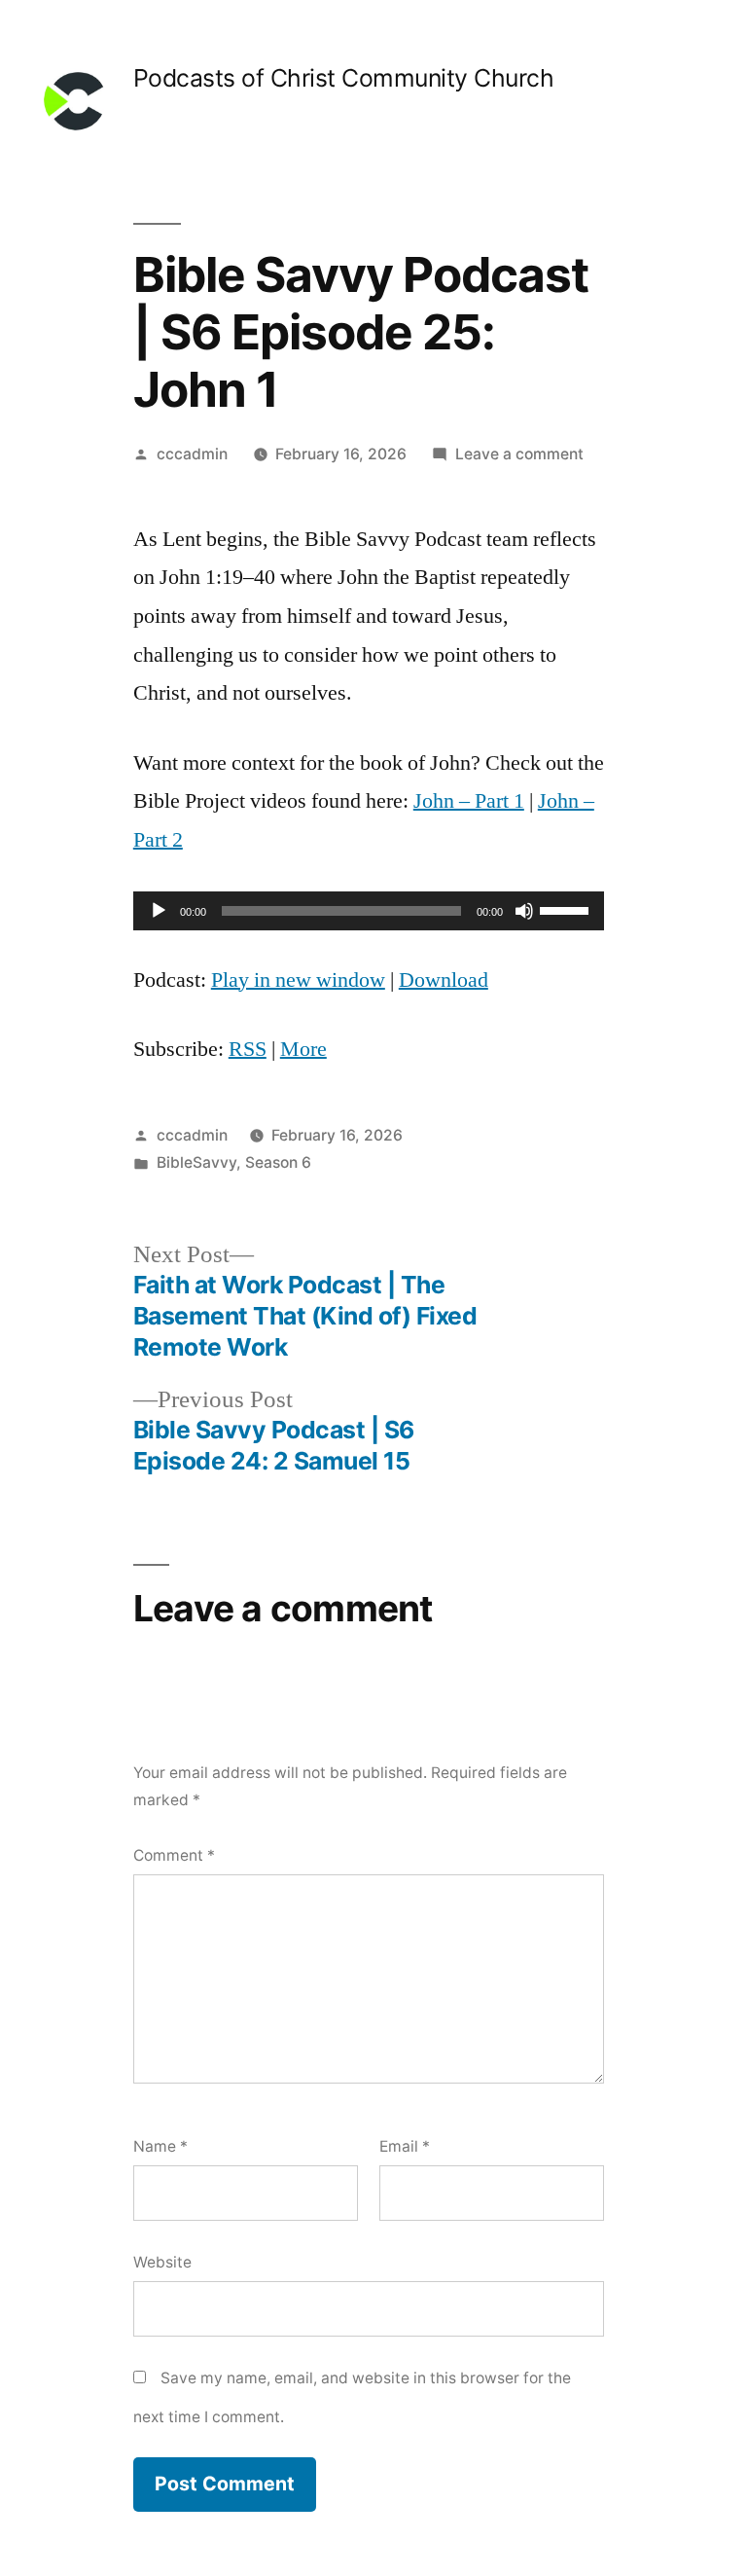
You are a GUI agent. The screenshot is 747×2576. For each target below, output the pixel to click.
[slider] (567, 909)
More (303, 1049)
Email (405, 2146)
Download (444, 980)
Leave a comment (519, 454)
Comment (174, 1855)
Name (160, 2146)
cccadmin (192, 454)
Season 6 (278, 1162)
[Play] (159, 911)
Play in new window (298, 980)
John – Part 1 (469, 801)
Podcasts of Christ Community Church (344, 78)
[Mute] (524, 911)
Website (162, 2262)
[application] (369, 911)
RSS (248, 1049)
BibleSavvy (196, 1162)
